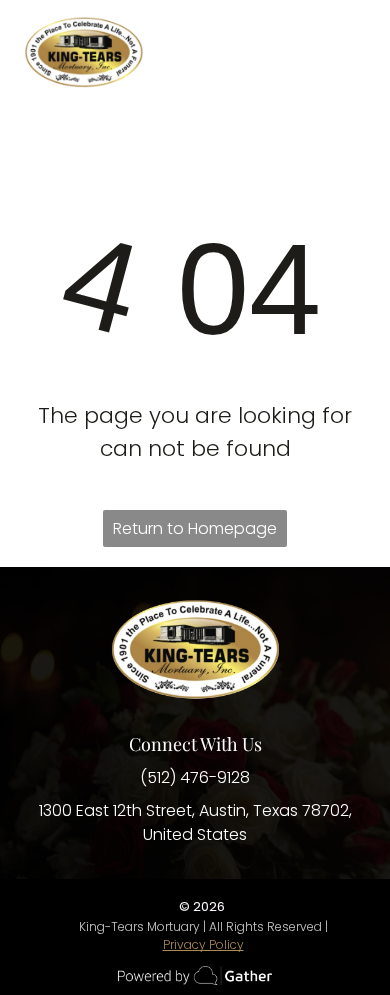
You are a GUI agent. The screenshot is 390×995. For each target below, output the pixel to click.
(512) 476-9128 (195, 777)
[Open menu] (351, 52)
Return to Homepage (195, 528)
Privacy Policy (203, 944)
